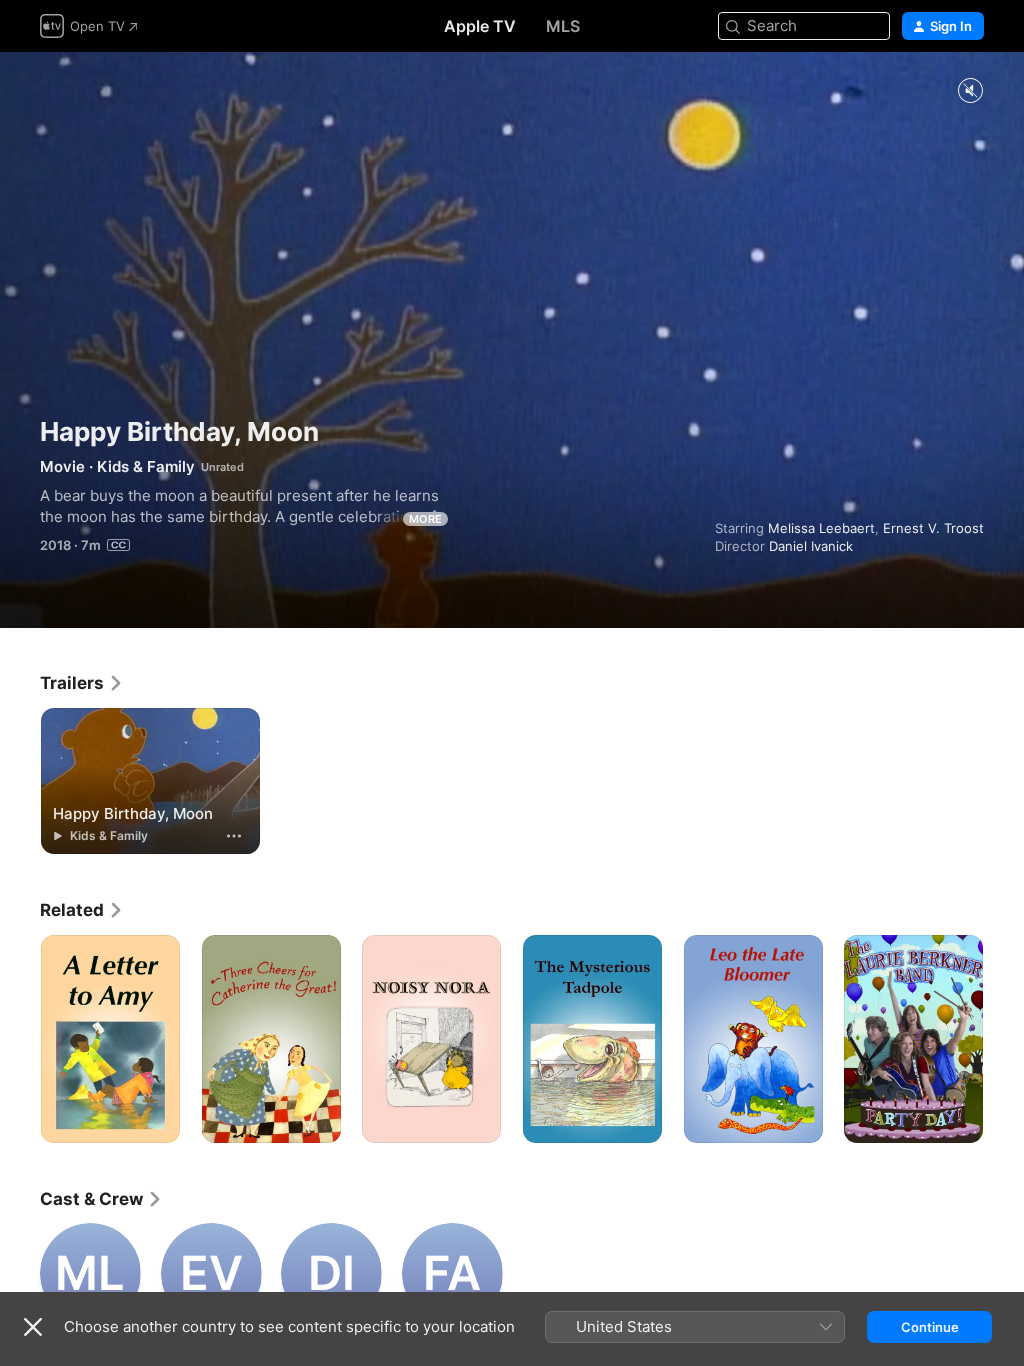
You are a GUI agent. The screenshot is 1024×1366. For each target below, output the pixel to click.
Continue (930, 1327)
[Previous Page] (20, 1039)
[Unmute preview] (970, 91)
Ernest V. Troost (933, 528)
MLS (563, 26)
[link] (82, 683)
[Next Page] (1004, 1039)
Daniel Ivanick (811, 546)
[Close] (33, 1327)
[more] (234, 836)
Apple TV (480, 26)
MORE (425, 519)
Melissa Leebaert (821, 528)
